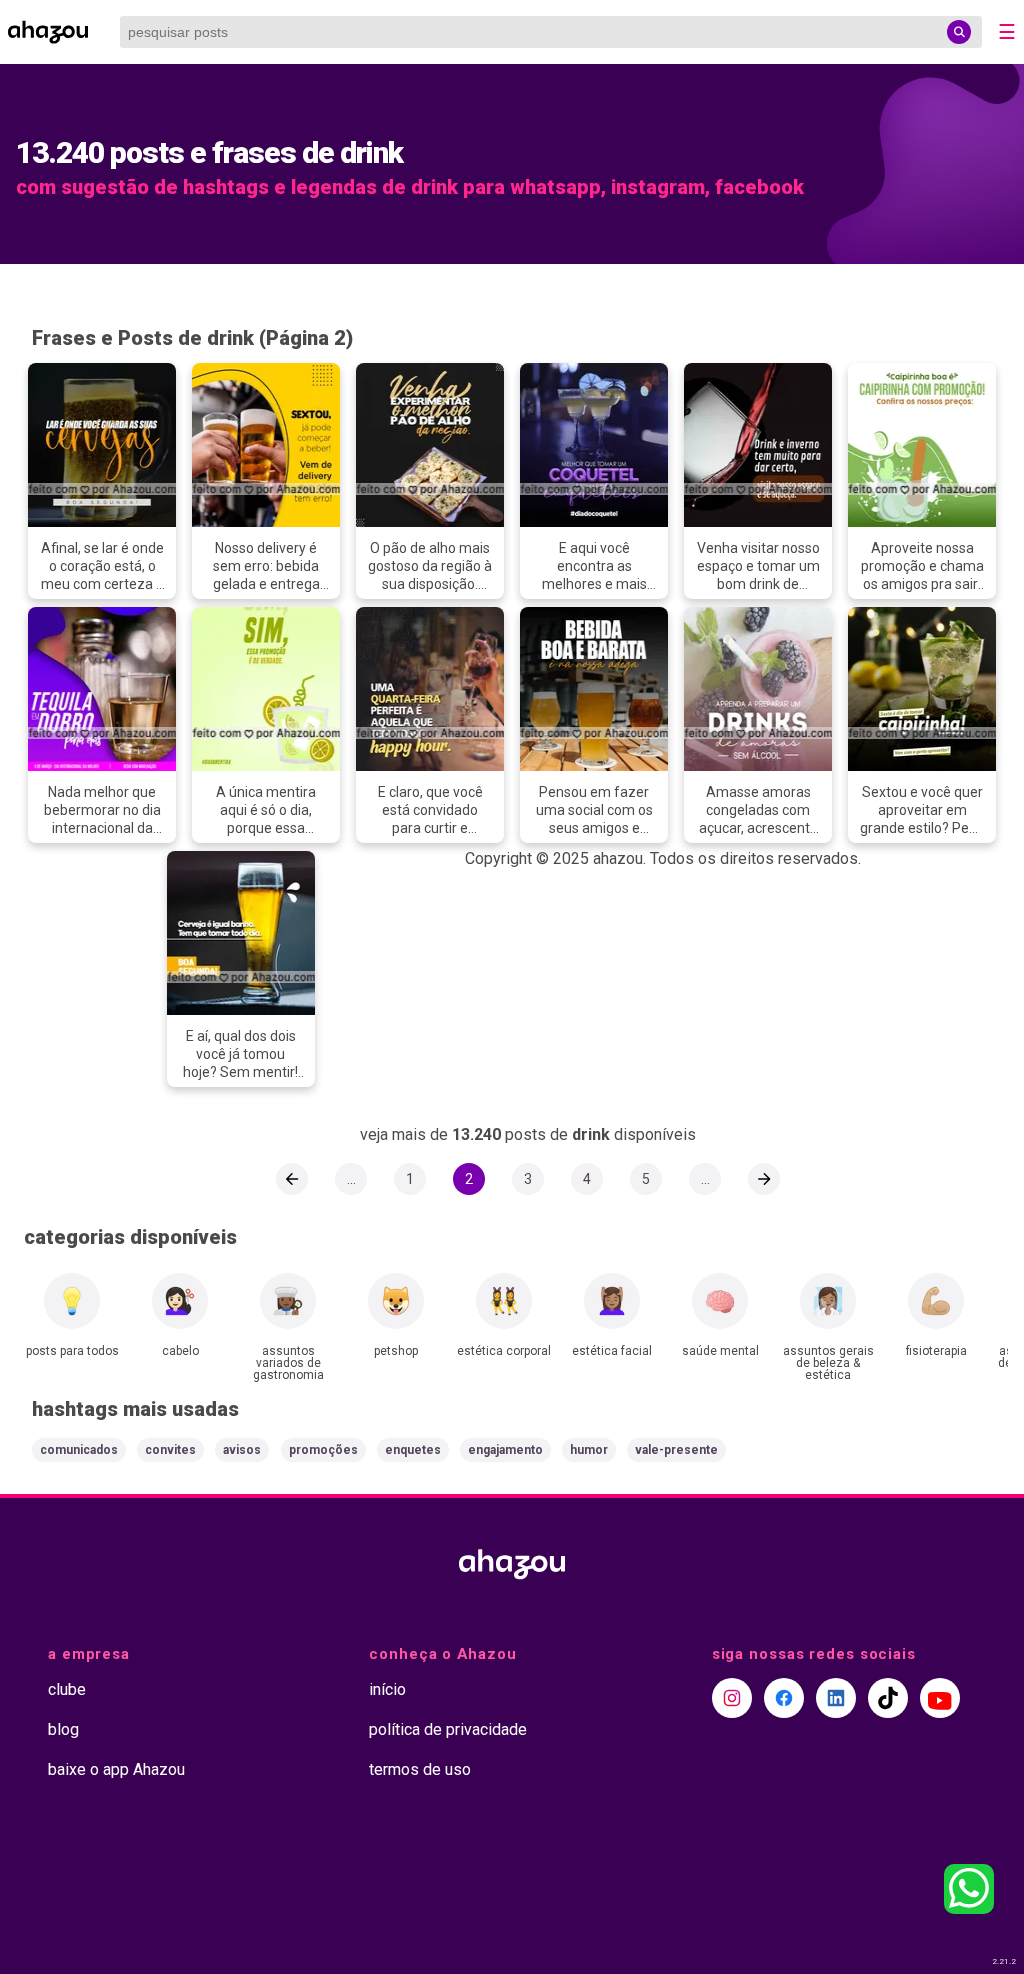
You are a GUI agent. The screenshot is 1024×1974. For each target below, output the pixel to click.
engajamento (505, 1450)
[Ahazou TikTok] (888, 1698)
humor (589, 1450)
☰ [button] (1007, 32)
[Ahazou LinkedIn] (836, 1698)
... (351, 1179)
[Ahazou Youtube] (940, 1698)
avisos (242, 1450)
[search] (959, 32)
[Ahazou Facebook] (784, 1698)
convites (170, 1450)
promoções (323, 1450)
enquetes (413, 1450)
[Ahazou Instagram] (732, 1698)
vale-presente (676, 1450)
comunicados (79, 1450)
